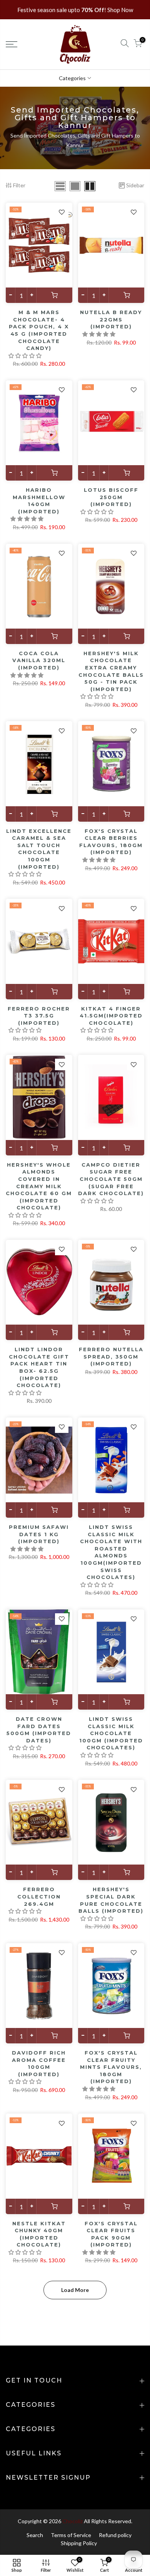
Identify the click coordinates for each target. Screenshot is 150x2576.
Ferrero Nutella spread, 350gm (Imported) (111, 1356)
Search (35, 2535)
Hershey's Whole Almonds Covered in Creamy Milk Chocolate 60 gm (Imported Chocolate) (39, 1186)
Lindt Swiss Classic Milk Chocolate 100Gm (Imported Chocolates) (111, 1733)
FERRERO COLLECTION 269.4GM (39, 1896)
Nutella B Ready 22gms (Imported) (111, 319)
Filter (19, 185)
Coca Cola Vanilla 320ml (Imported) (39, 660)
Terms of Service (71, 2535)
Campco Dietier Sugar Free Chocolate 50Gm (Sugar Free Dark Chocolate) (111, 1179)
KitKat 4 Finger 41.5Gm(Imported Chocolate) (111, 1016)
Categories (72, 78)
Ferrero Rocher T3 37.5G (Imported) (39, 1016)
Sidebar (135, 185)
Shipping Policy (79, 2543)
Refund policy (115, 2535)
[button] (26, 356)
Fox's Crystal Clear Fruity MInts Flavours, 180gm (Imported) (111, 2067)
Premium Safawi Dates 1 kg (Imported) (39, 1534)
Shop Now (120, 10)
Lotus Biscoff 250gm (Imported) (111, 497)
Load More (75, 2290)
